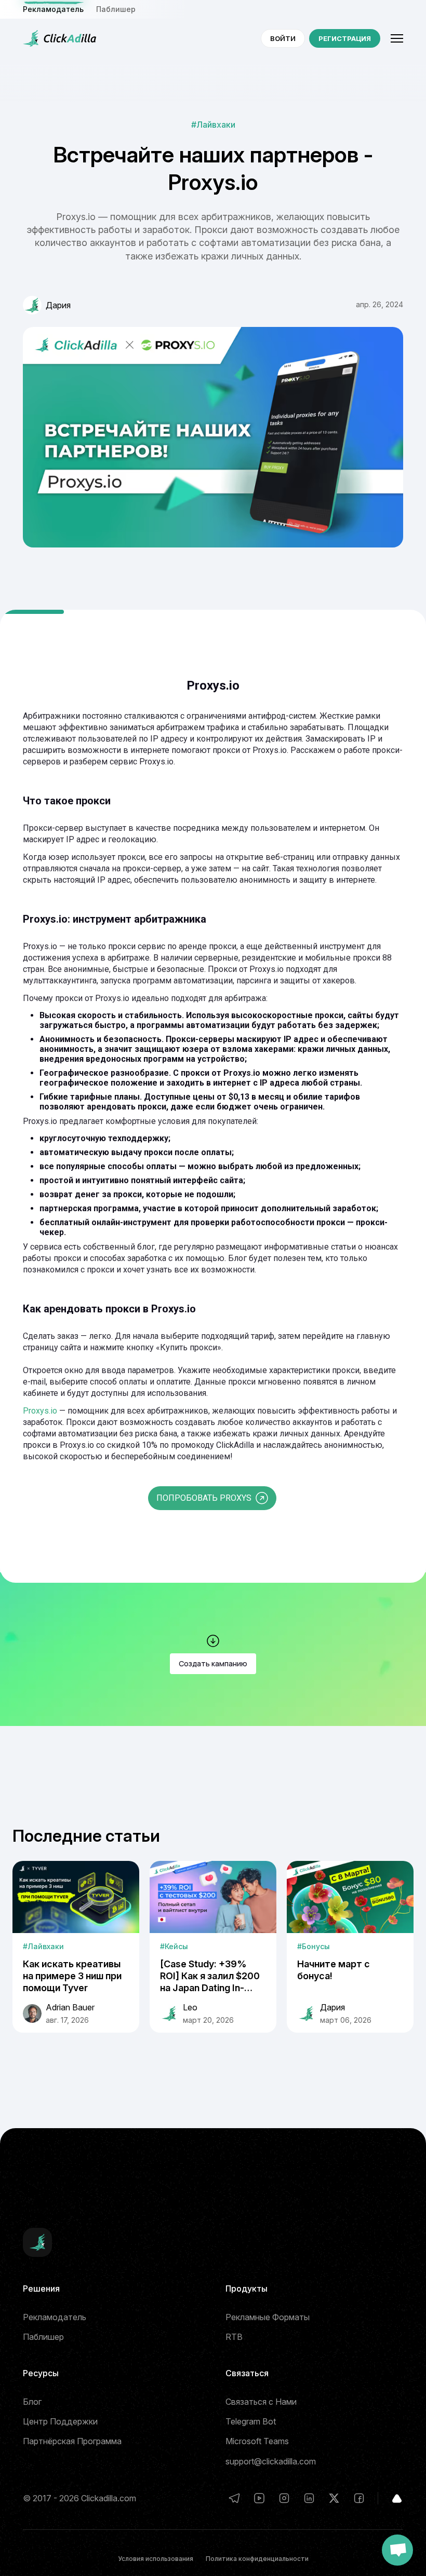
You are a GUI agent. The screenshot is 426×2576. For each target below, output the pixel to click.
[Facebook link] (359, 2498)
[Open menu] (397, 38)
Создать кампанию (213, 1663)
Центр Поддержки (60, 2421)
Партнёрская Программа (72, 2441)
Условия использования (156, 2559)
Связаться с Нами (261, 2402)
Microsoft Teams (257, 2441)
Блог (32, 2402)
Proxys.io (40, 1411)
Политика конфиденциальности (257, 2559)
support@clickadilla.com (271, 2461)
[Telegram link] (234, 2498)
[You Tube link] (259, 2498)
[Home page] (60, 38)
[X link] (334, 2498)
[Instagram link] (284, 2498)
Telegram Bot (251, 2421)
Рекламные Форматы (268, 2317)
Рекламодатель (55, 2317)
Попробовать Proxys (204, 1498)
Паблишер (116, 9)
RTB (234, 2337)
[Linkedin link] (309, 2498)
